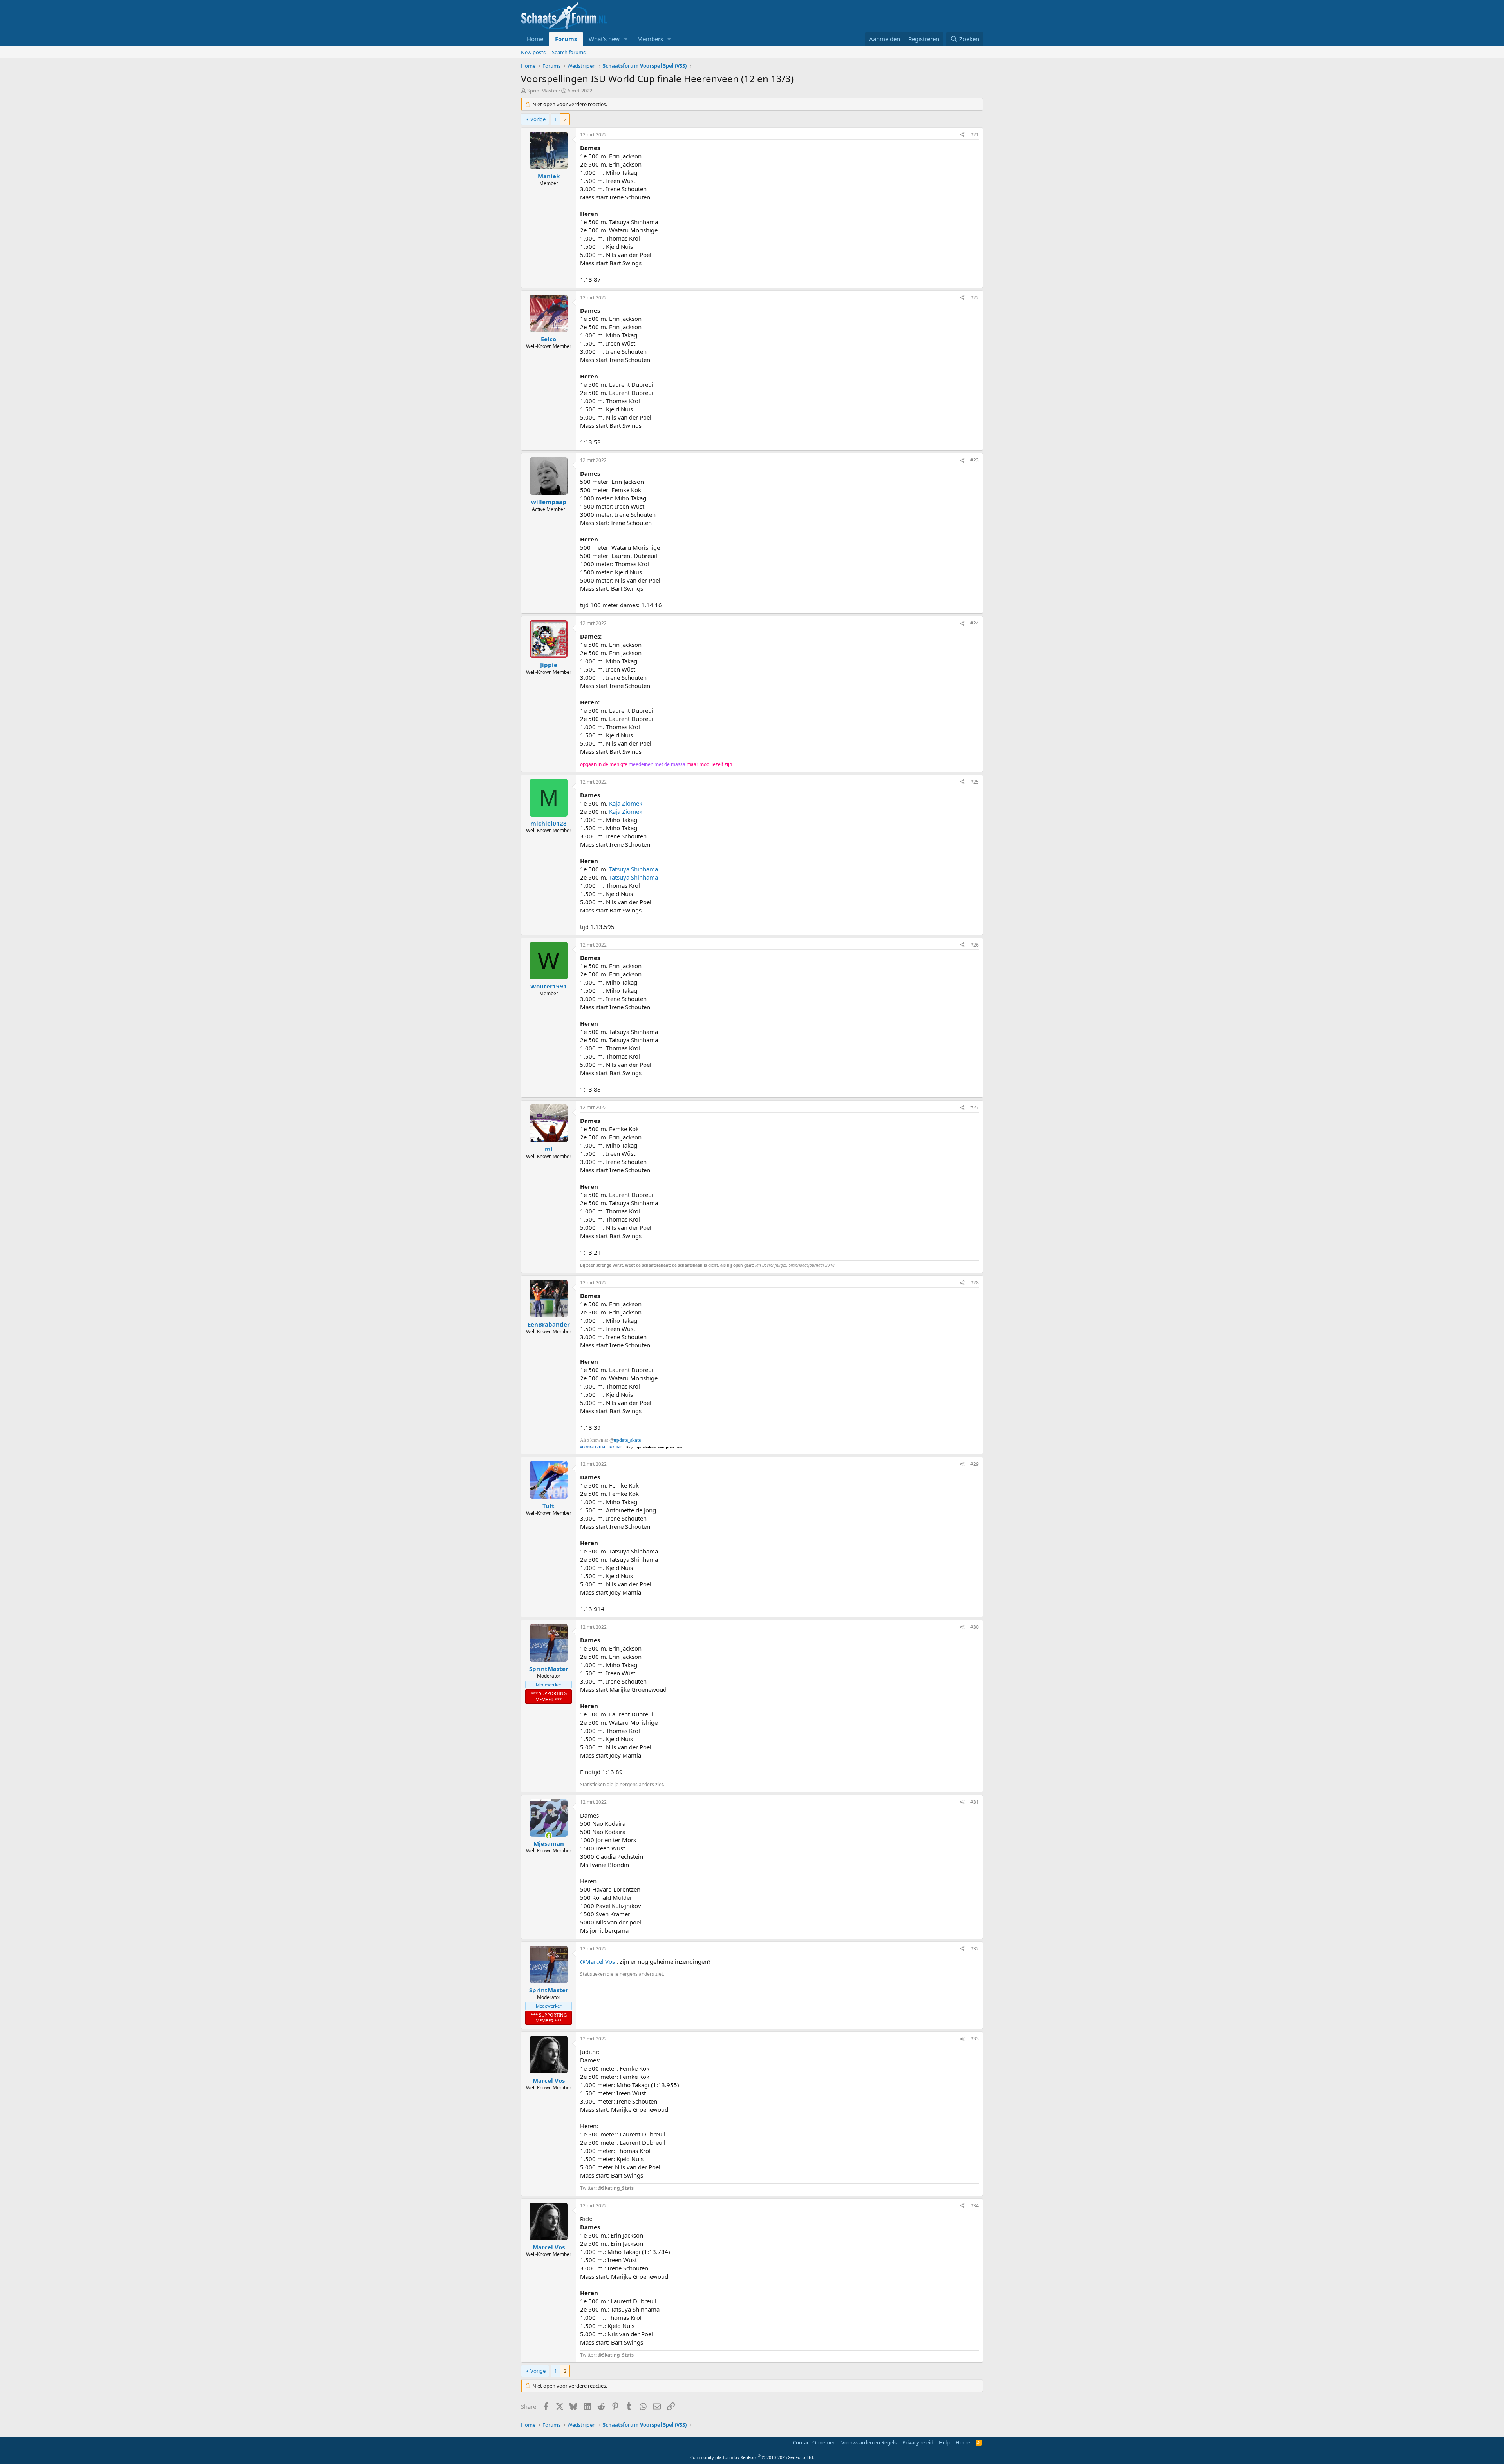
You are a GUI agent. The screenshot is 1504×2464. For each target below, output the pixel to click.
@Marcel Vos (597, 1961)
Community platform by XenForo (752, 2457)
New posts (533, 52)
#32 (974, 1949)
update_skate (627, 1440)
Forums (566, 39)
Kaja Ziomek (626, 803)
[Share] (962, 135)
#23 (974, 460)
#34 (974, 2206)
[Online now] (549, 1835)
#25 (974, 782)
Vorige (538, 119)
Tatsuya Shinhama (634, 869)
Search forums (569, 52)
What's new (604, 39)
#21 (974, 135)
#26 (974, 945)
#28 (974, 1283)
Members (650, 39)
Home (535, 39)
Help (944, 2442)
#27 (974, 1107)
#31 (974, 1802)
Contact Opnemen (814, 2442)
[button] (626, 39)
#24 (974, 623)
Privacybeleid (918, 2442)
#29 (974, 1464)
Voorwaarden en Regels (869, 2442)
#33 (974, 2039)
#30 (974, 1627)
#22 (974, 298)
